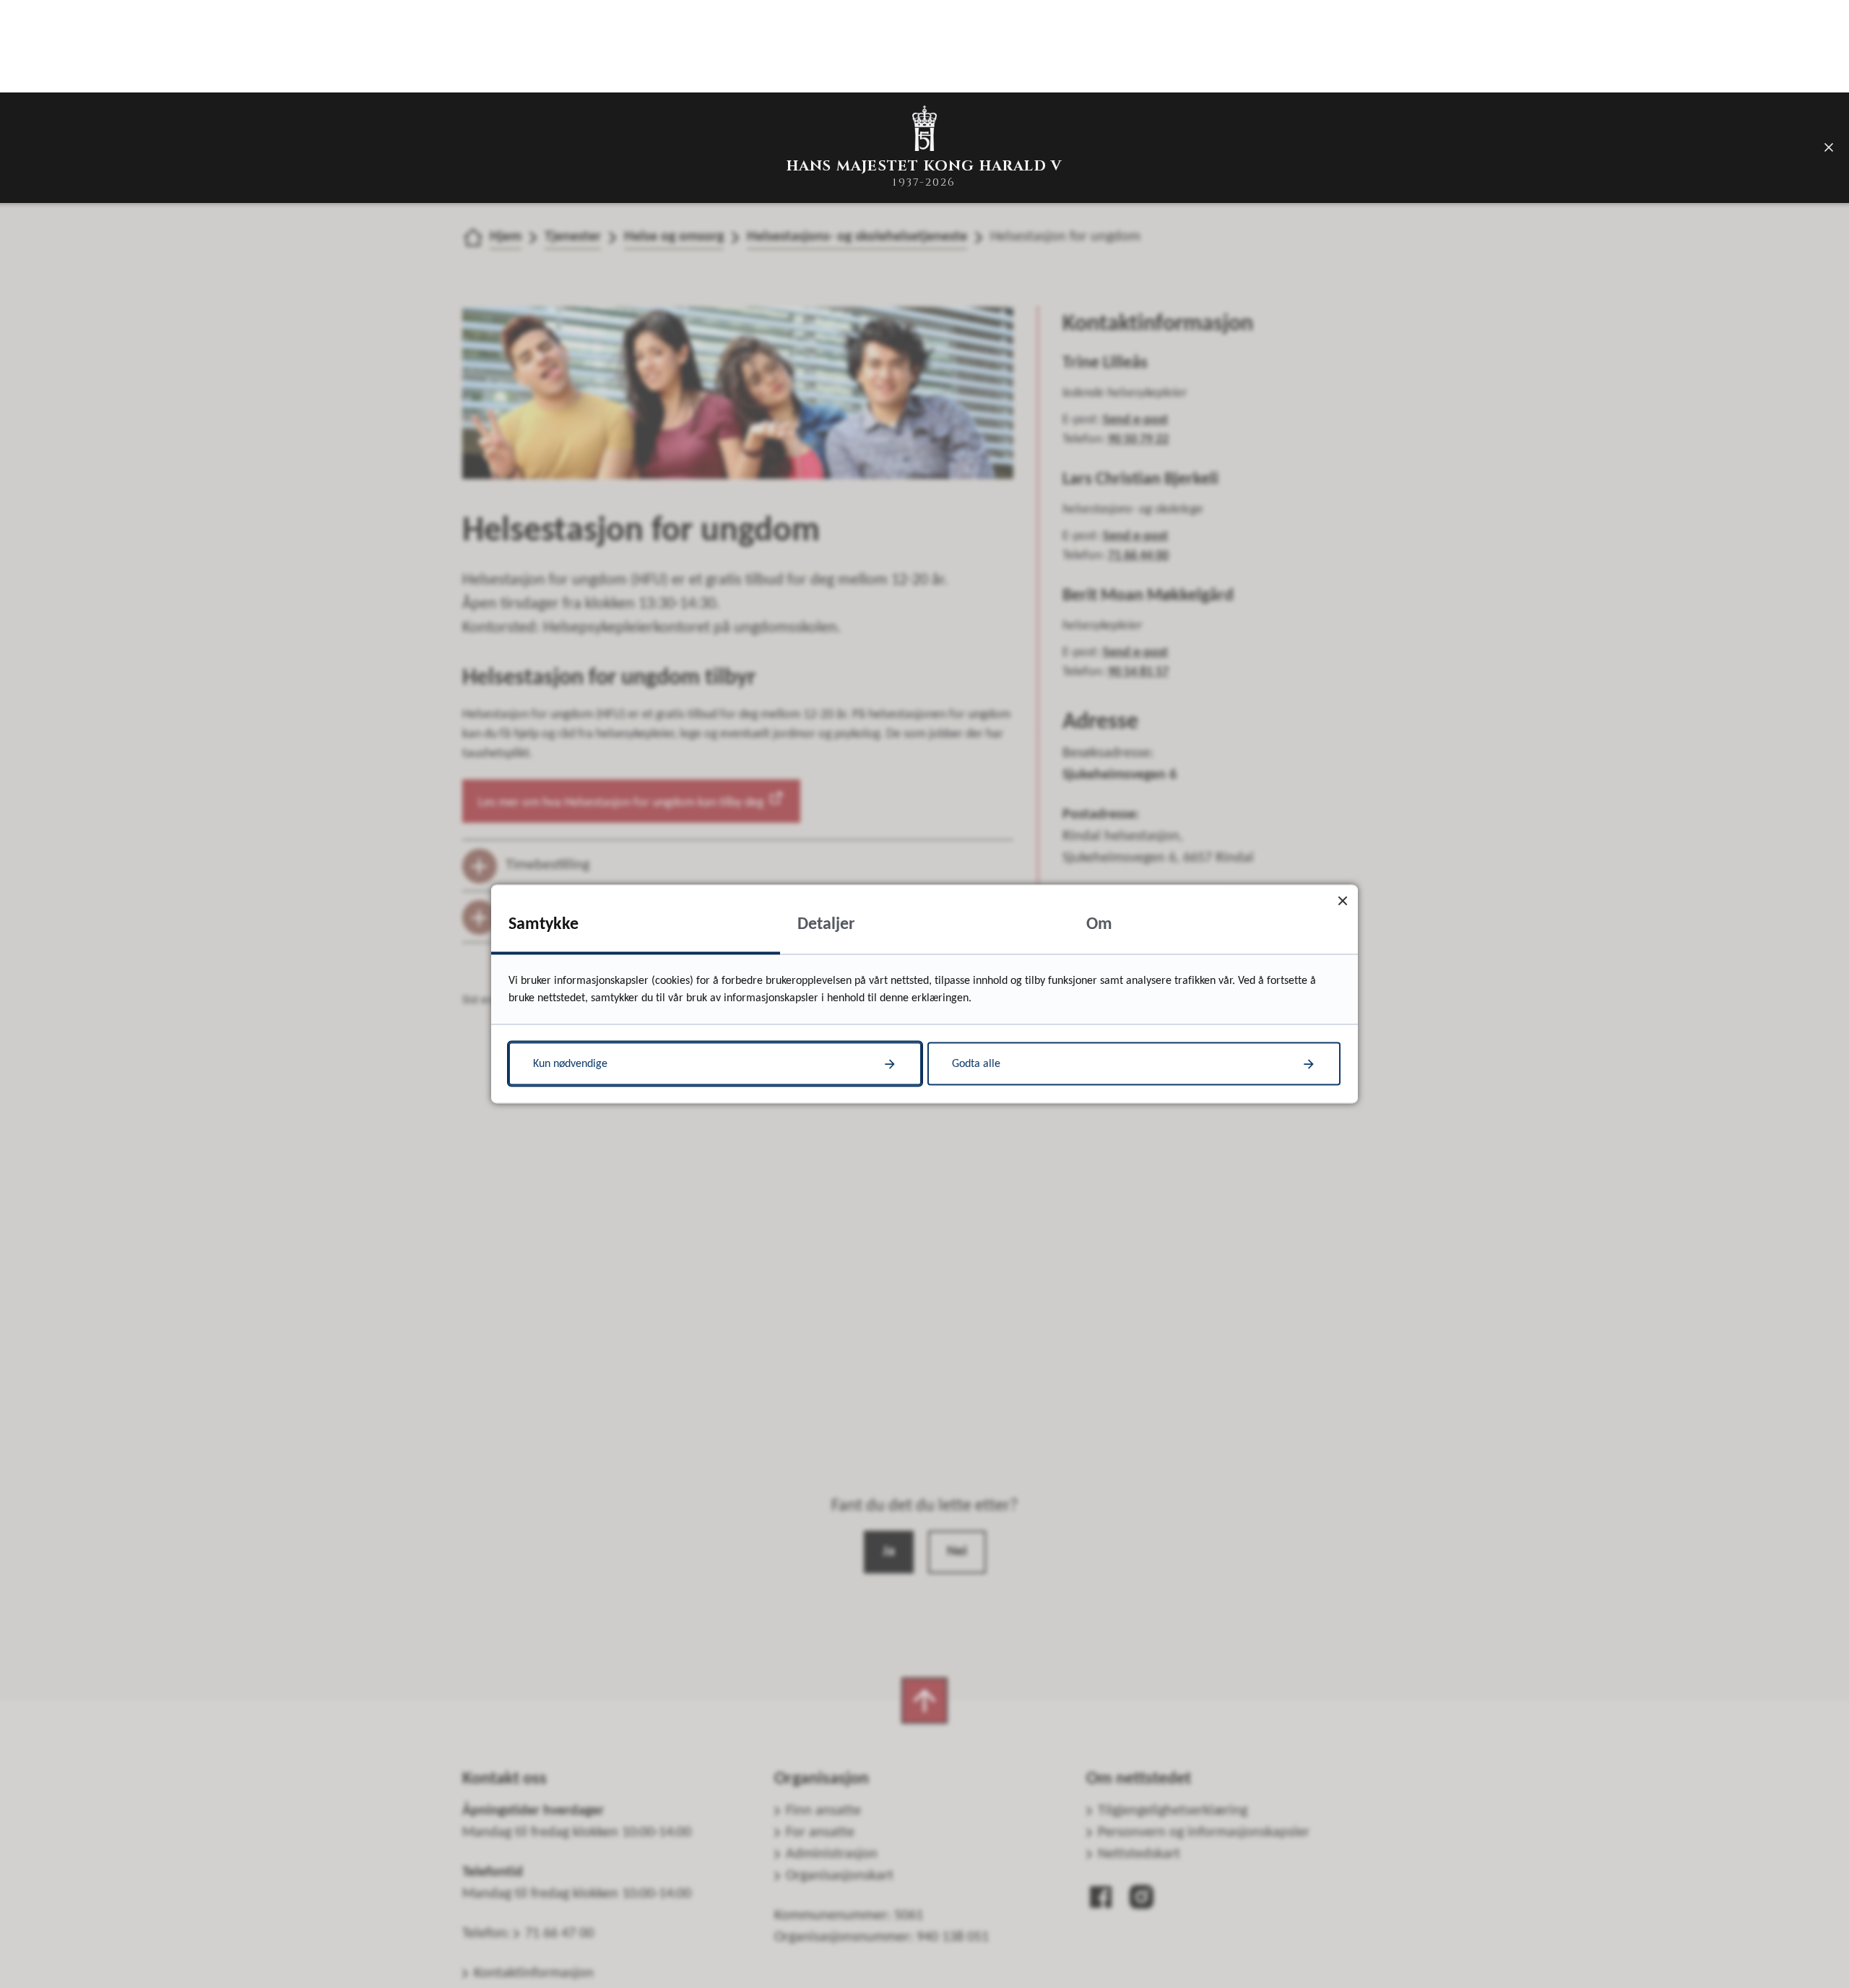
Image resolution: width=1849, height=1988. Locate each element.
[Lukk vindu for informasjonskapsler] (1342, 900)
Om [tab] (1099, 925)
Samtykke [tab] (544, 925)
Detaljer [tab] (826, 925)
